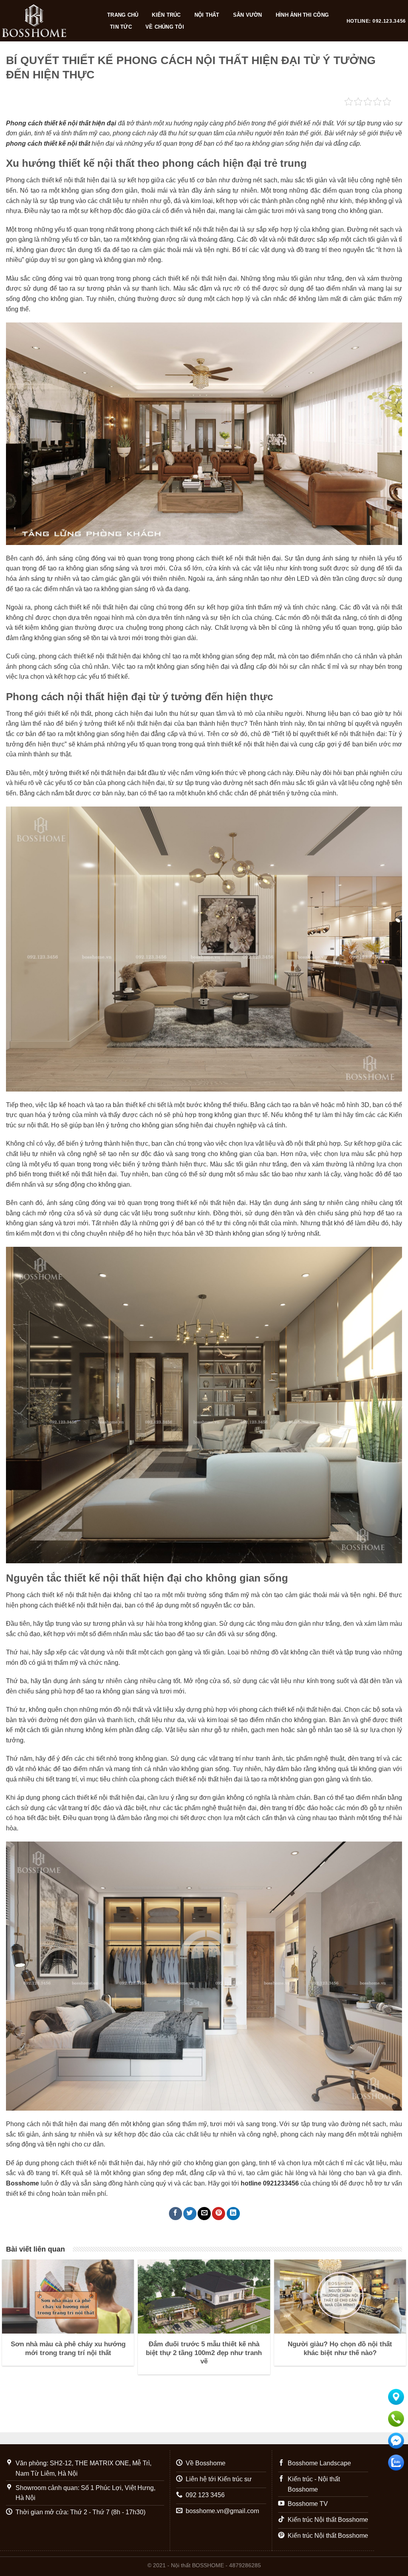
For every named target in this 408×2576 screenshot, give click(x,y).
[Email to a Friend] (204, 2214)
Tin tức (121, 27)
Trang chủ (123, 15)
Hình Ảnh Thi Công (302, 15)
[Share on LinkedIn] (233, 2214)
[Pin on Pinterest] (219, 2214)
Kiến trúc (166, 15)
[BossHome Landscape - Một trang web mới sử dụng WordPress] (47, 21)
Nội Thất (207, 15)
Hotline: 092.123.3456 (376, 21)
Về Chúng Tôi (165, 27)
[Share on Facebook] (176, 2214)
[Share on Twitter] (190, 2214)
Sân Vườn (248, 15)
